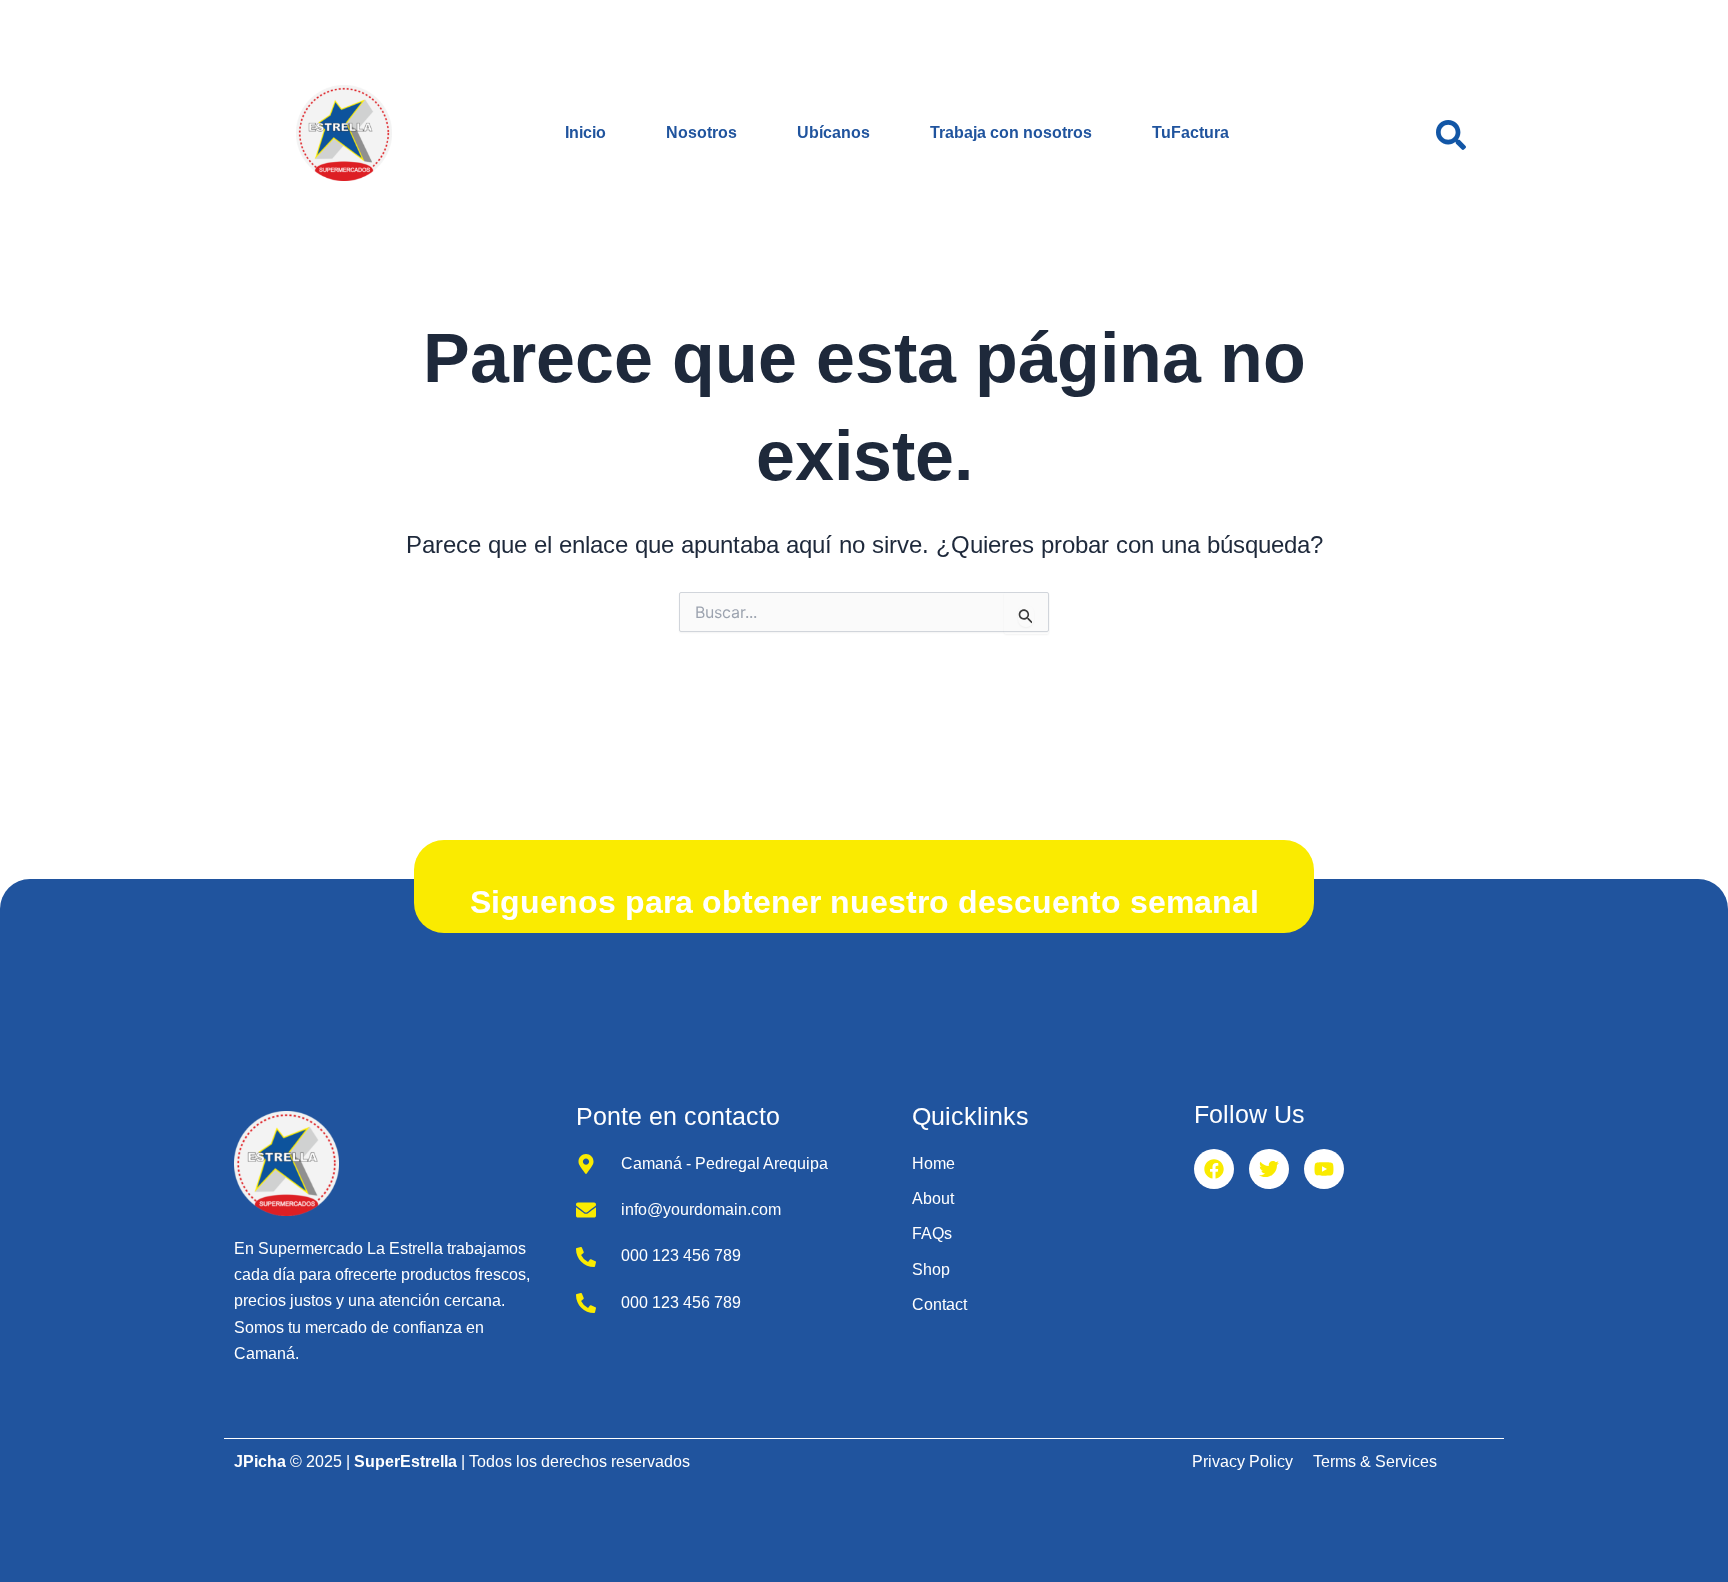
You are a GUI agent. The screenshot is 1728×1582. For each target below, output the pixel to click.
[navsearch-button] (1451, 133)
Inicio (585, 132)
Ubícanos (833, 132)
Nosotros (701, 132)
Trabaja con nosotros (1011, 132)
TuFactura (1190, 132)
